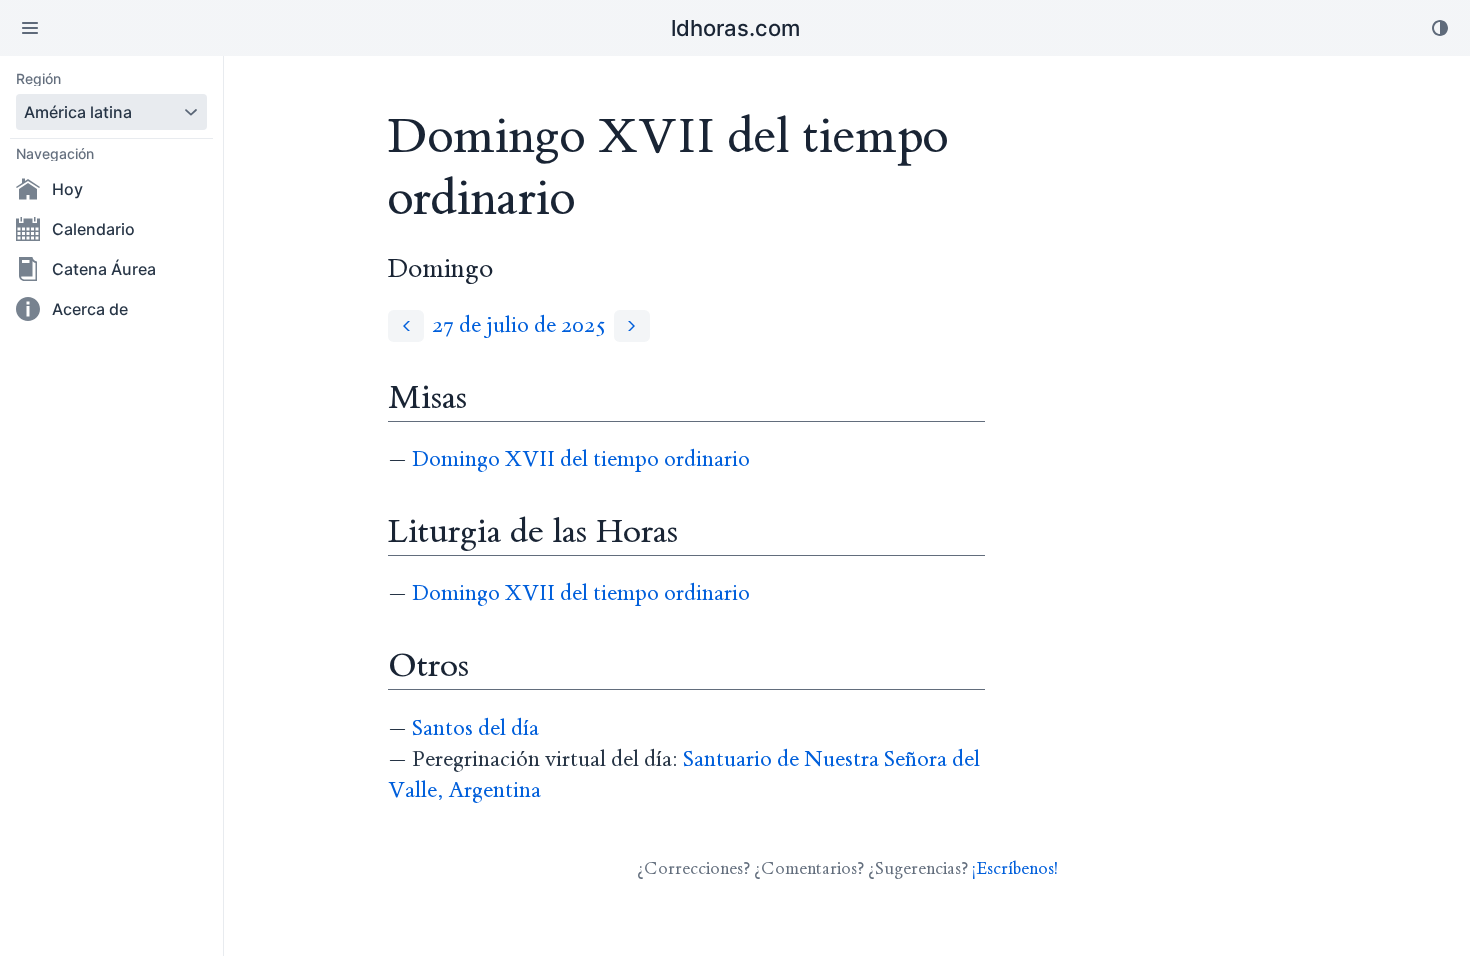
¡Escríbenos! (1015, 868)
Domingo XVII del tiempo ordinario (581, 459)
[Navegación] (30, 28)
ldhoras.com (735, 28)
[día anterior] (406, 325)
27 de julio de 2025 (519, 325)
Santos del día (475, 728)
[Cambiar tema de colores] (1440, 28)
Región (38, 79)
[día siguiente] (632, 325)
